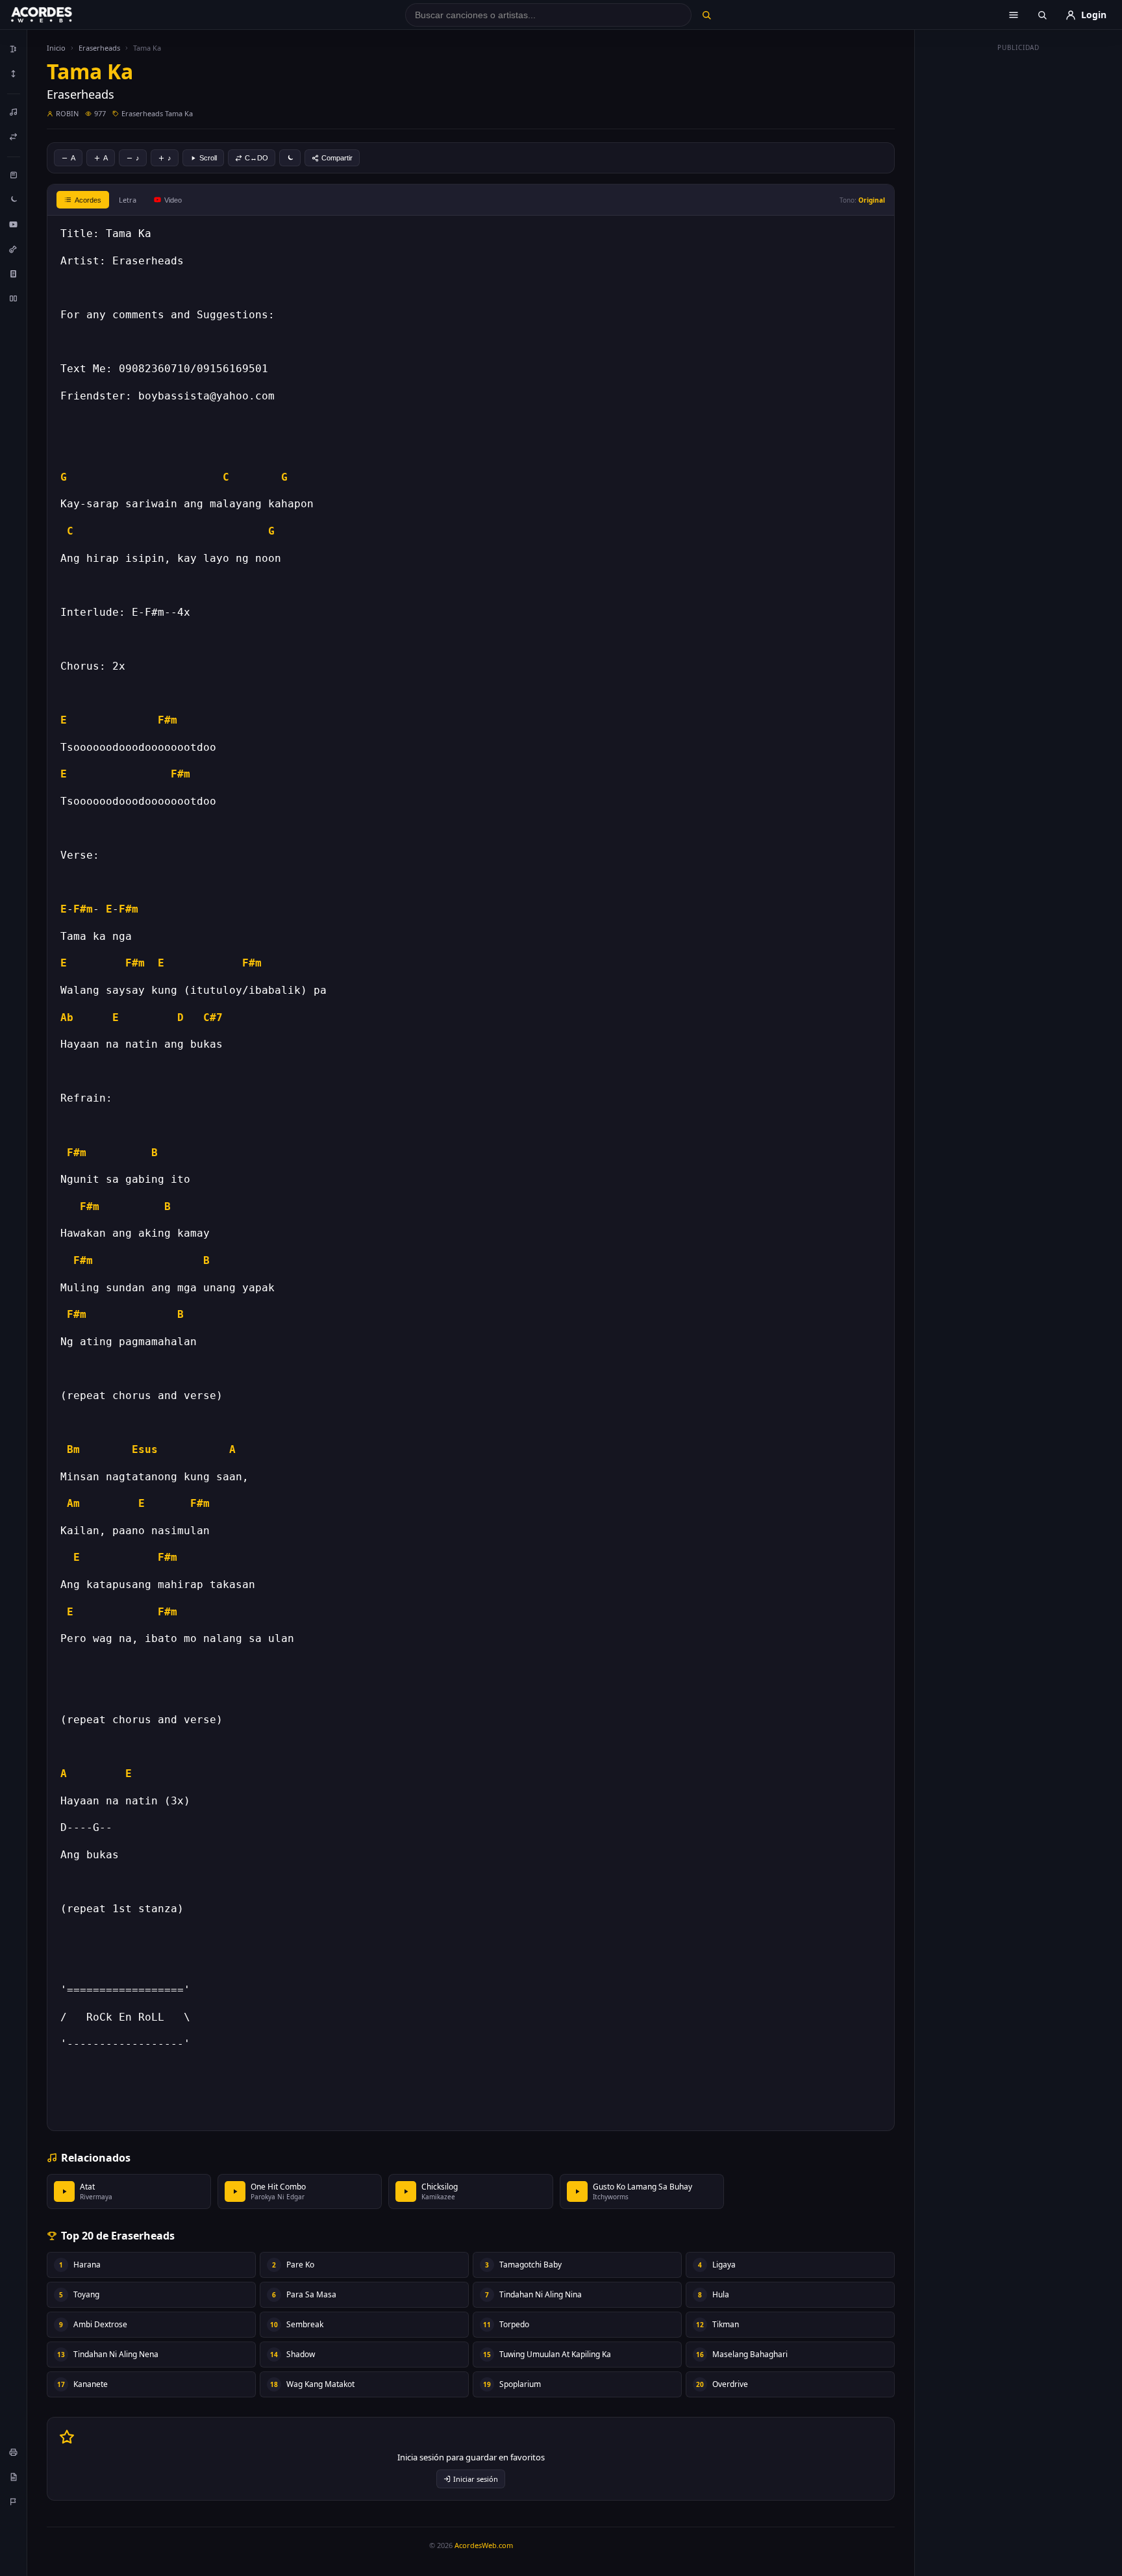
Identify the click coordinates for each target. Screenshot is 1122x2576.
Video (173, 200)
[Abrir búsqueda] (1042, 15)
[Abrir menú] (1014, 15)
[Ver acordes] (14, 273)
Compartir (337, 158)
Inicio (56, 48)
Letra (128, 200)
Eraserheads (99, 48)
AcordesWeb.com (484, 2545)
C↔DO (256, 158)
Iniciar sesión (476, 2479)
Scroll (208, 158)
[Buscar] (706, 15)
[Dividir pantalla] (14, 298)
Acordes (88, 200)
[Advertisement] (1019, 252)
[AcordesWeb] (58, 15)
